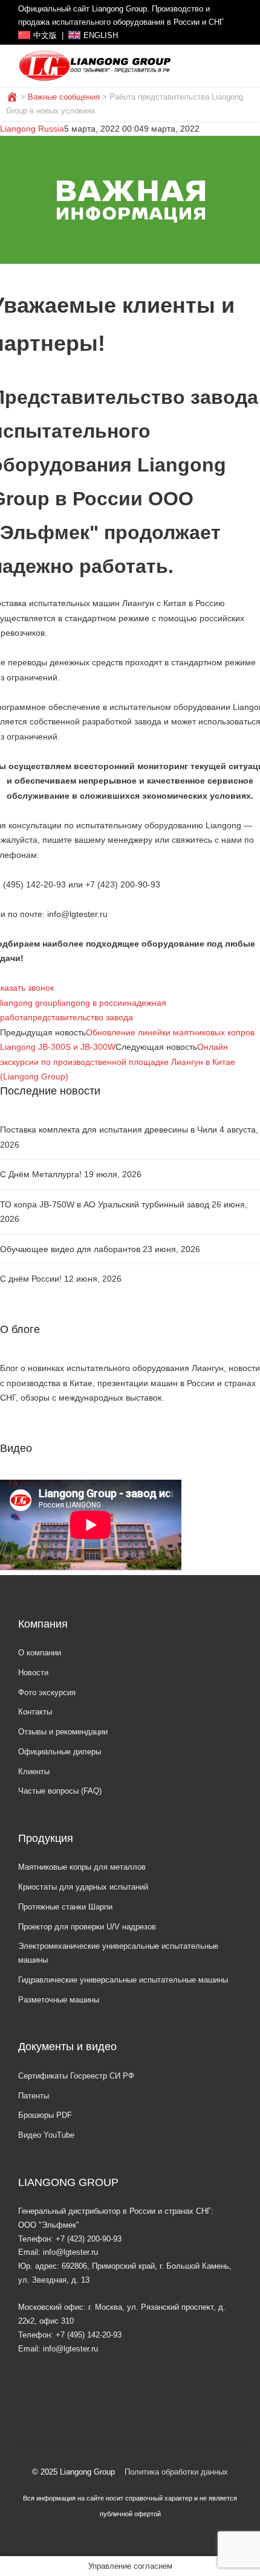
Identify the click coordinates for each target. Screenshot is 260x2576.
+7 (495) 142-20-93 (89, 2335)
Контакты (35, 1712)
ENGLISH (101, 36)
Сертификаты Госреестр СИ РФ (76, 2076)
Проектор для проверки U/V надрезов (87, 1927)
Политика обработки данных (176, 2472)
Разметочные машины (59, 2000)
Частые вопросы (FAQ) (60, 1791)
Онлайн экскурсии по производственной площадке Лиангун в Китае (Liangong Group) (118, 1062)
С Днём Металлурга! (41, 1174)
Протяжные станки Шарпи (65, 1907)
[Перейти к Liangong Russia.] (13, 97)
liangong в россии (92, 1003)
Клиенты (34, 1772)
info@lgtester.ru (70, 2252)
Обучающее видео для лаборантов (70, 1249)
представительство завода (80, 1017)
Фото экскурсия (47, 1692)
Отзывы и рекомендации (63, 1732)
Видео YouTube (46, 2135)
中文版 (45, 36)
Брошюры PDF (45, 2115)
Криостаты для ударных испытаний (83, 1887)
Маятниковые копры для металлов (82, 1867)
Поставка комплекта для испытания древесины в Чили (109, 1130)
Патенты (34, 2096)
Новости (33, 1673)
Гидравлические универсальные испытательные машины (123, 1980)
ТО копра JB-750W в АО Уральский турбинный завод (105, 1204)
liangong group (29, 1003)
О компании (40, 1653)
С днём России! (31, 1279)
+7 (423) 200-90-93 (89, 2239)
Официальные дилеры (60, 1752)
